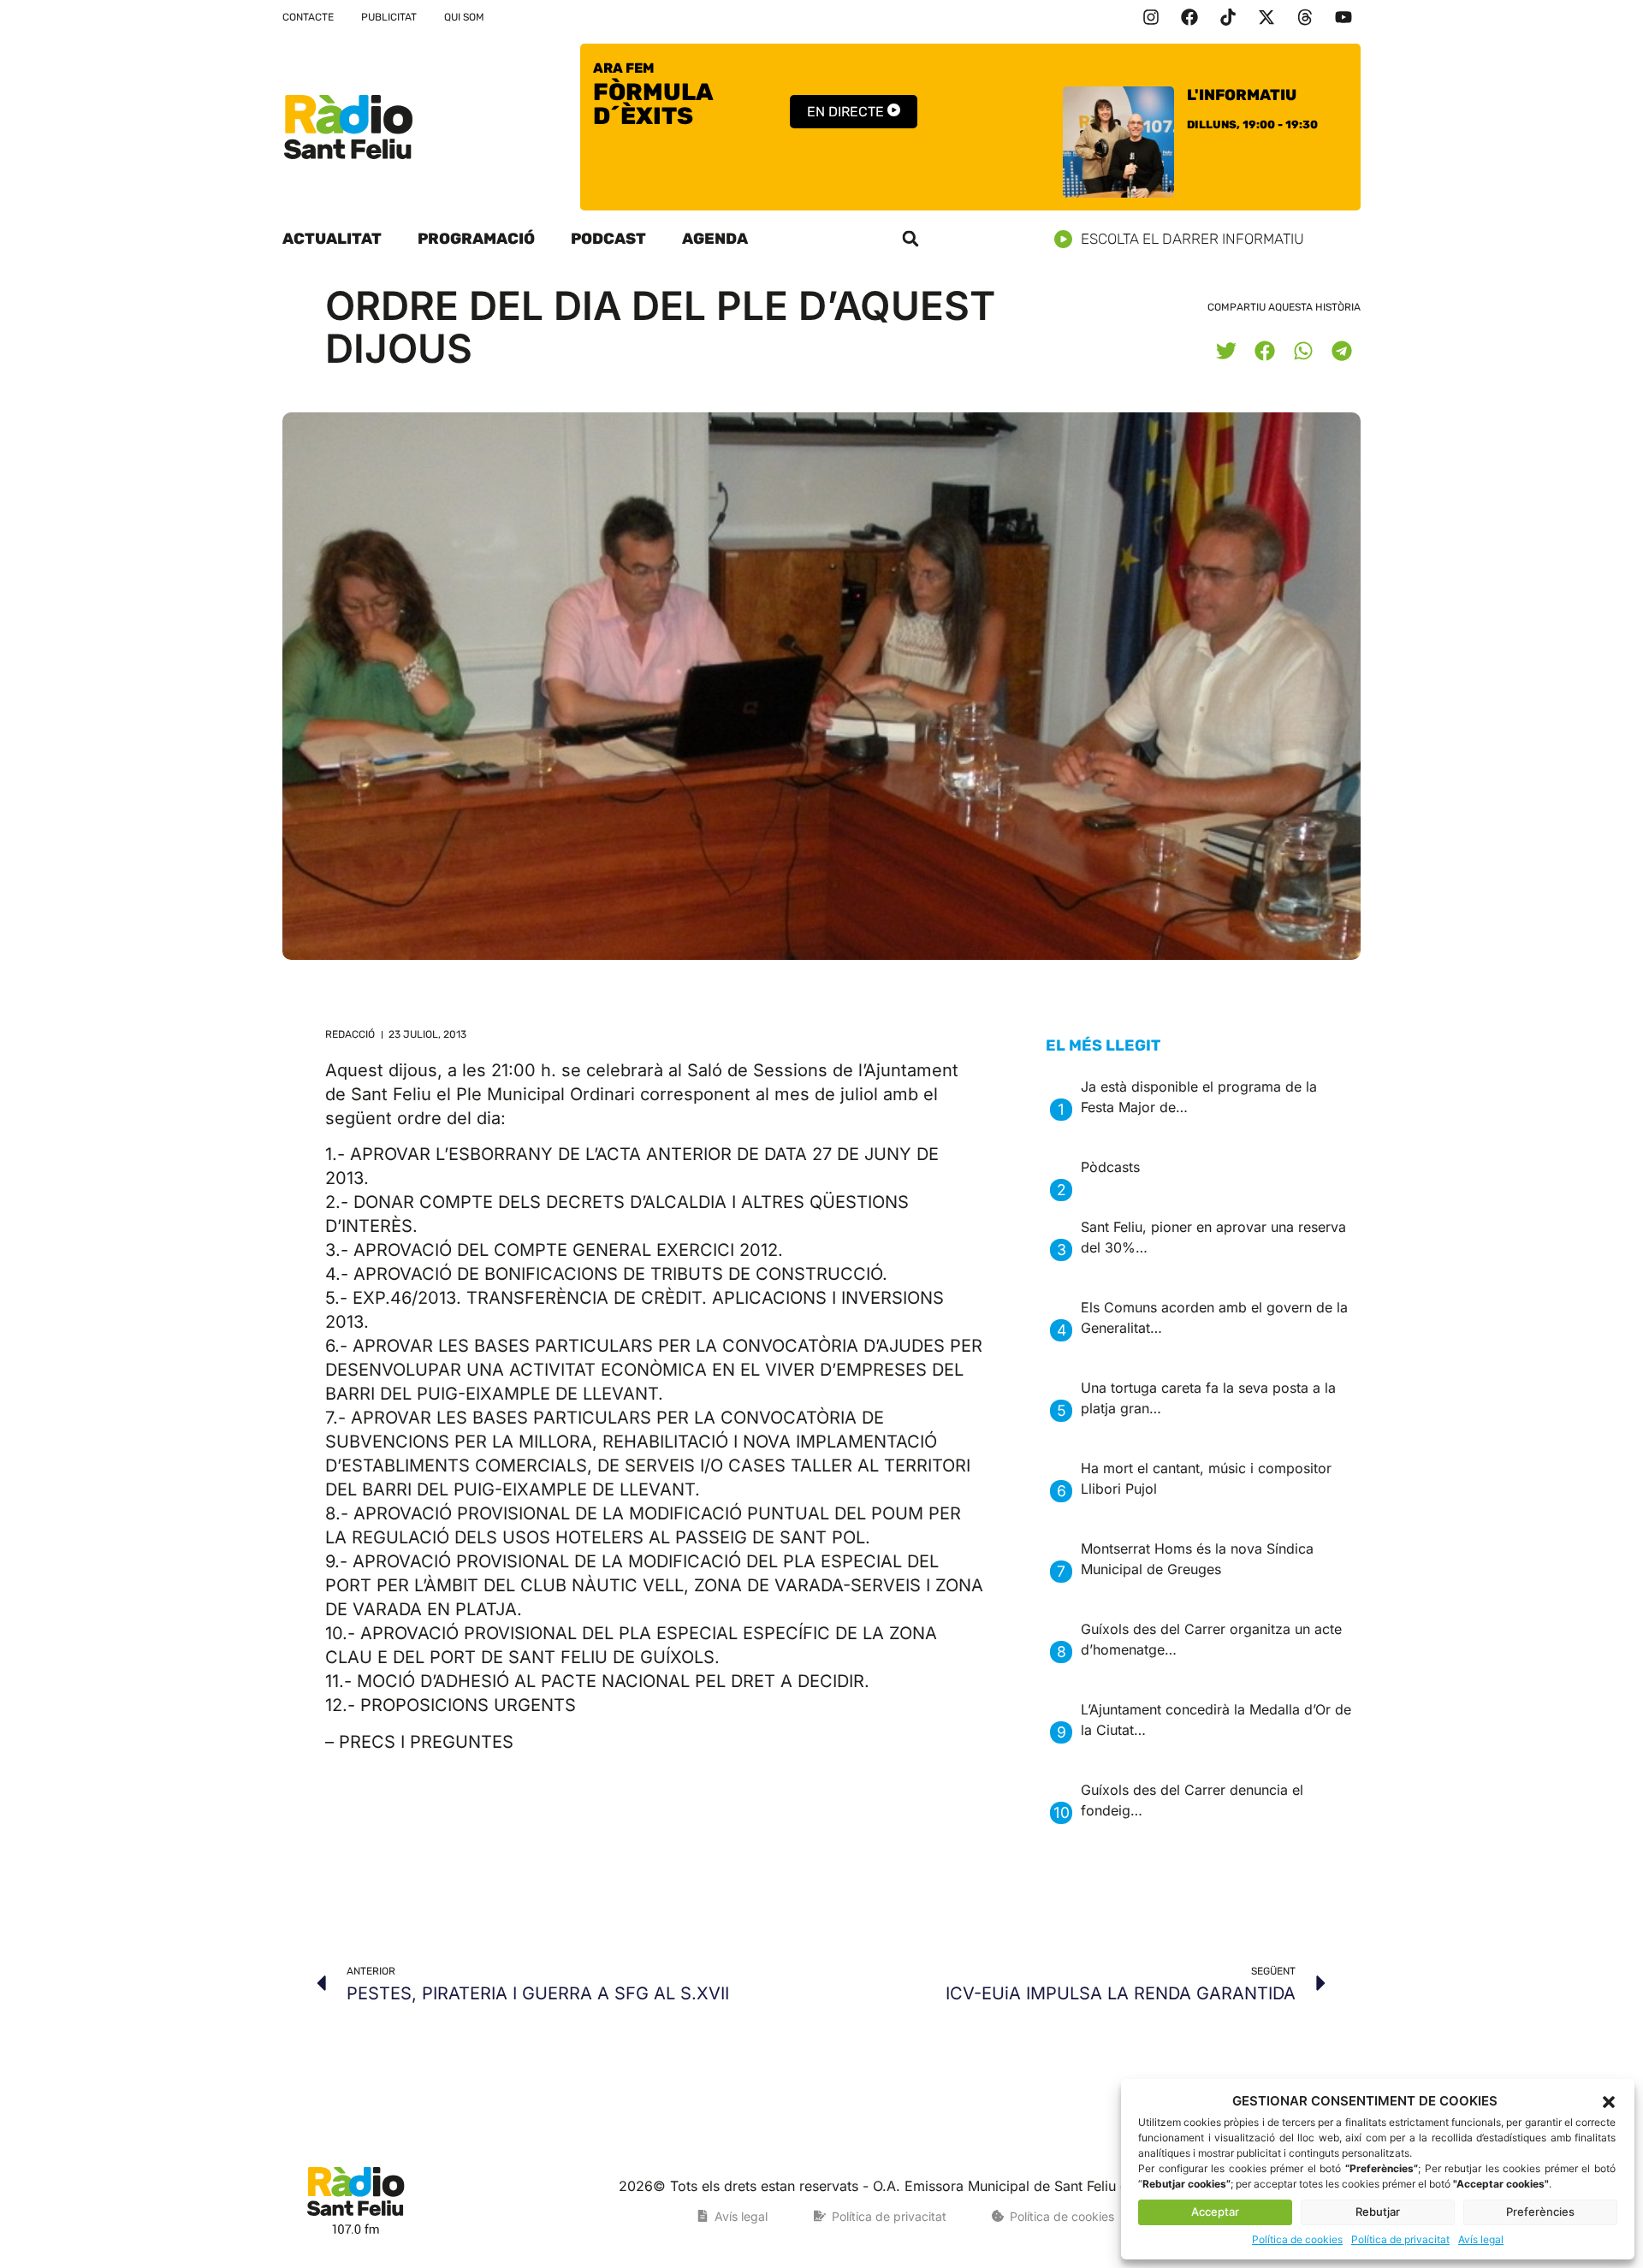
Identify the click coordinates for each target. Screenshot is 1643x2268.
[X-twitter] (1266, 17)
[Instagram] (1151, 17)
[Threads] (1305, 17)
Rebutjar (1378, 2212)
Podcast (608, 239)
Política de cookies (1297, 2239)
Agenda (715, 239)
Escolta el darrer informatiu (1192, 239)
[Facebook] (1189, 17)
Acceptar (1215, 2212)
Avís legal (1481, 2239)
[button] (1609, 2102)
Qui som (464, 17)
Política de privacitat (1400, 2239)
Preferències (1540, 2212)
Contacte (308, 17)
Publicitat (389, 17)
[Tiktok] (1228, 17)
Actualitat (332, 239)
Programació (476, 239)
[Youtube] (1343, 17)
